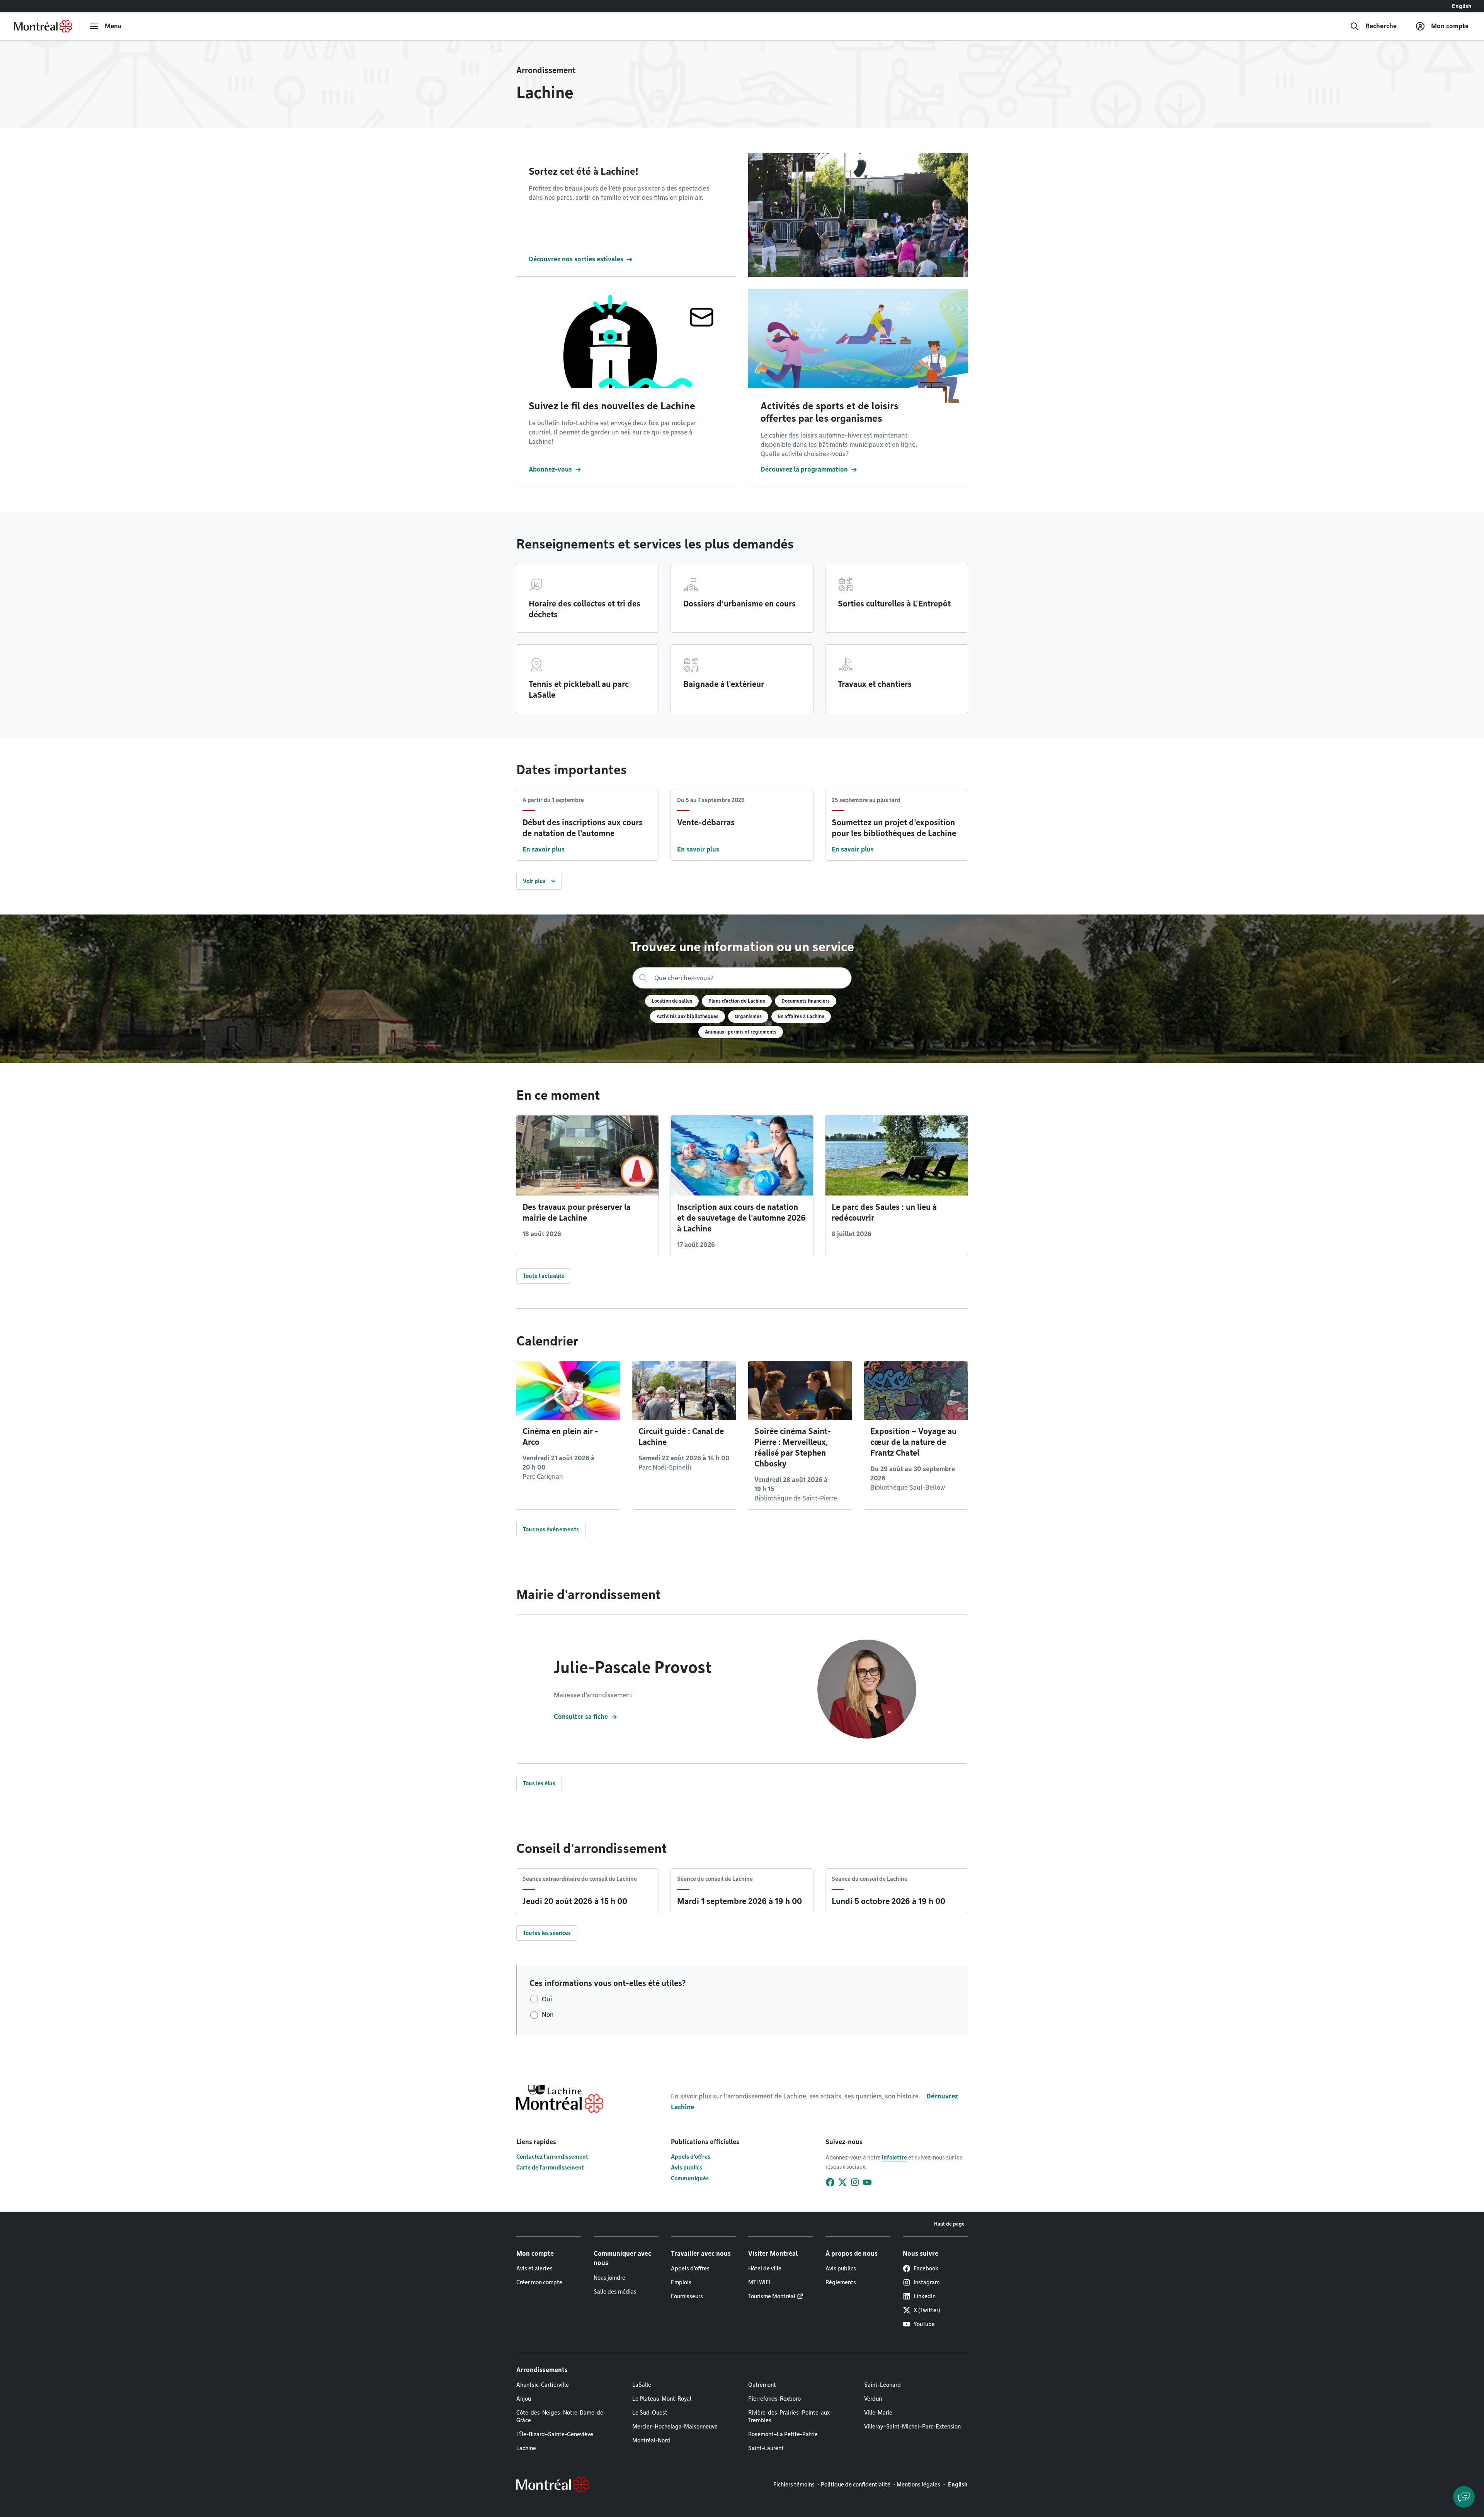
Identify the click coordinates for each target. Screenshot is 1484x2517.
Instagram (927, 2282)
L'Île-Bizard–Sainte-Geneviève (555, 2434)
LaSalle (642, 2385)
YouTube (924, 2324)
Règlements (841, 2282)
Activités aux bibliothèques (688, 1016)
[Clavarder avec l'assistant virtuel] (1464, 2497)
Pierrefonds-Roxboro (774, 2399)
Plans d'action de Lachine (737, 1001)
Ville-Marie (878, 2413)
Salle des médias (615, 2292)
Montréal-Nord (651, 2440)
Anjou (524, 2399)
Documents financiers (806, 1001)
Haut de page (949, 2224)
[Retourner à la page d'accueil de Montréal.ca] (43, 26)
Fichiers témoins (794, 2485)
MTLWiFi (759, 2282)
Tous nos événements (551, 1529)
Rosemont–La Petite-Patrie (783, 2434)
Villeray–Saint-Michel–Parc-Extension (912, 2427)
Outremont (762, 2385)
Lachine (526, 2448)
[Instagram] (855, 2182)
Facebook (926, 2268)
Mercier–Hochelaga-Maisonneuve (675, 2427)
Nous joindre (609, 2278)
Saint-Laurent (766, 2448)
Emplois (681, 2282)
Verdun (873, 2399)
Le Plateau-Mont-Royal (662, 2399)
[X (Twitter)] (842, 2182)
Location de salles (672, 1001)
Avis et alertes (534, 2268)
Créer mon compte (539, 2282)
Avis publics (687, 2168)
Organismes (748, 1016)
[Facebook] (830, 2182)
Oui (547, 1999)
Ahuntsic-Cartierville (543, 2385)
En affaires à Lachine (801, 1016)
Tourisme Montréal (772, 2296)
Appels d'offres (691, 2157)
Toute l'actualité (544, 1276)
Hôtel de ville (765, 2268)
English (1462, 6)
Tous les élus (539, 1783)
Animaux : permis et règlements (741, 1032)
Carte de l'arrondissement (550, 2168)
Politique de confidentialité (856, 2485)
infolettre (894, 2158)
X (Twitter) (927, 2310)
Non (548, 2015)
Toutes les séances (547, 1933)
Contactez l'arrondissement (552, 2157)
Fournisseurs (687, 2296)
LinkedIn (925, 2296)
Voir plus (534, 881)
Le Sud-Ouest (650, 2413)
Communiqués (690, 2178)
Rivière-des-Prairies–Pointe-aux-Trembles (790, 2417)
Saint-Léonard (882, 2385)
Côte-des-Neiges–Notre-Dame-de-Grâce (561, 2417)
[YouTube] (867, 2182)
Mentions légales (918, 2485)
